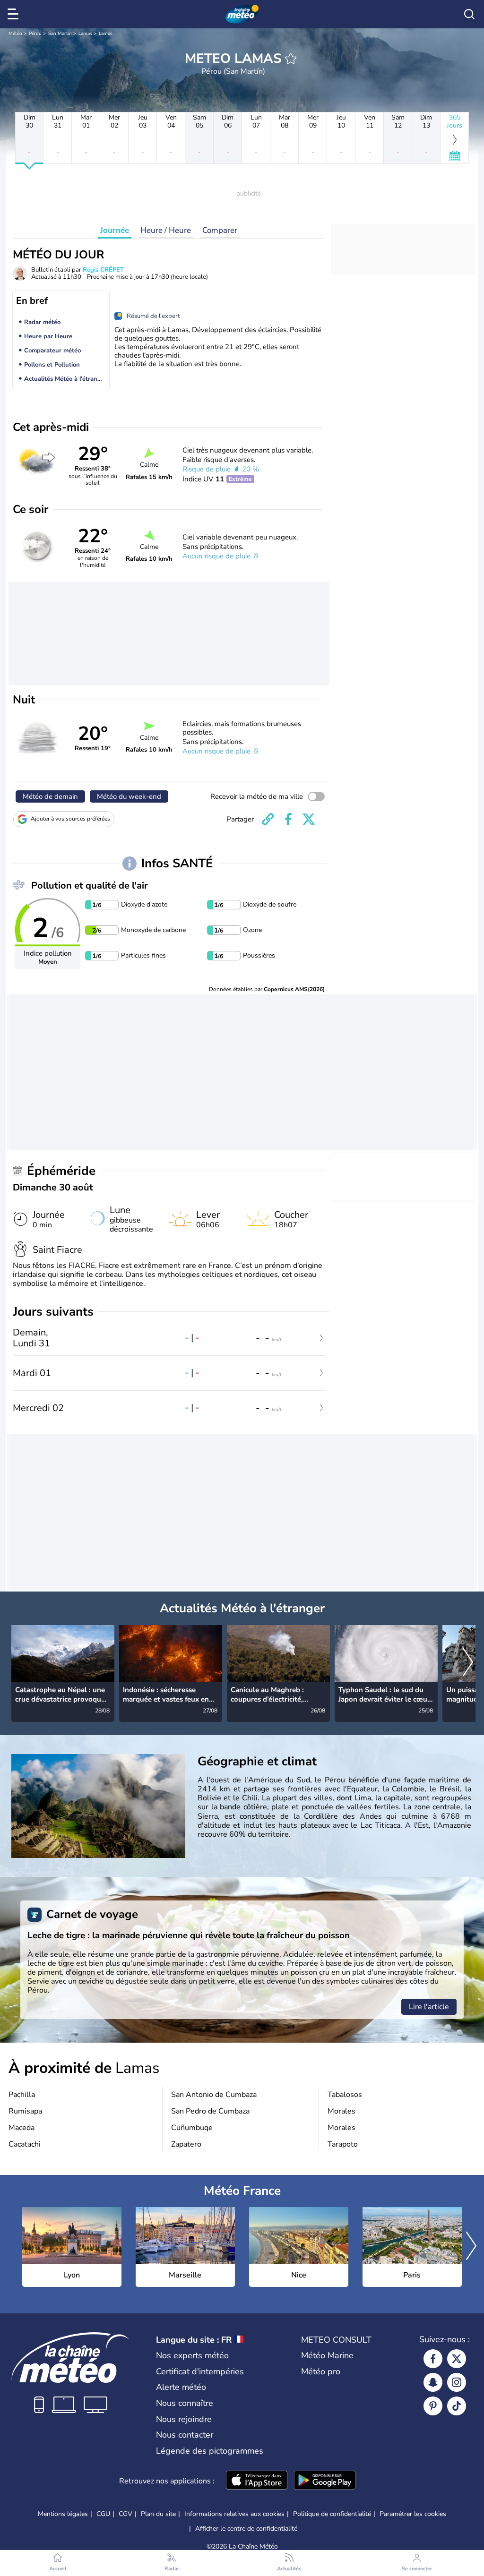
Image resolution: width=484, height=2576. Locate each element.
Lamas (85, 34)
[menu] (15, 14)
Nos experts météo (192, 2355)
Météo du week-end (129, 796)
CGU (103, 2514)
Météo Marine (327, 2355)
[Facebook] (433, 2359)
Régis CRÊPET (103, 270)
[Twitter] (457, 2359)
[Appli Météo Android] (325, 2481)
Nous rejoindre (184, 2419)
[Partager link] (268, 819)
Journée (115, 230)
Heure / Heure (166, 230)
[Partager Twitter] (309, 819)
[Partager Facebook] (288, 819)
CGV (125, 2514)
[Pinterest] (433, 2406)
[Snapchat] (433, 2382)
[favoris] (291, 59)
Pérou (35, 34)
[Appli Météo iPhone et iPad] (257, 2481)
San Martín (60, 34)
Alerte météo (181, 2387)
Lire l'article (429, 2007)
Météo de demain (50, 796)
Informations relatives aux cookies (234, 2514)
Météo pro (321, 2371)
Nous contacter (185, 2435)
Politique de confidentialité (332, 2514)
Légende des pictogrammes (210, 2451)
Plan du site (158, 2514)
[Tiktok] (457, 2406)
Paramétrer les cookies (413, 2514)
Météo (15, 34)
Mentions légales (63, 2514)
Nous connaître (185, 2403)
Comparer (220, 230)
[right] (468, 1663)
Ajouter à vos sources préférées (70, 819)
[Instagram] (457, 2382)
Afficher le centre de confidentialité (246, 2529)
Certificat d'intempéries (200, 2371)
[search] (469, 14)
